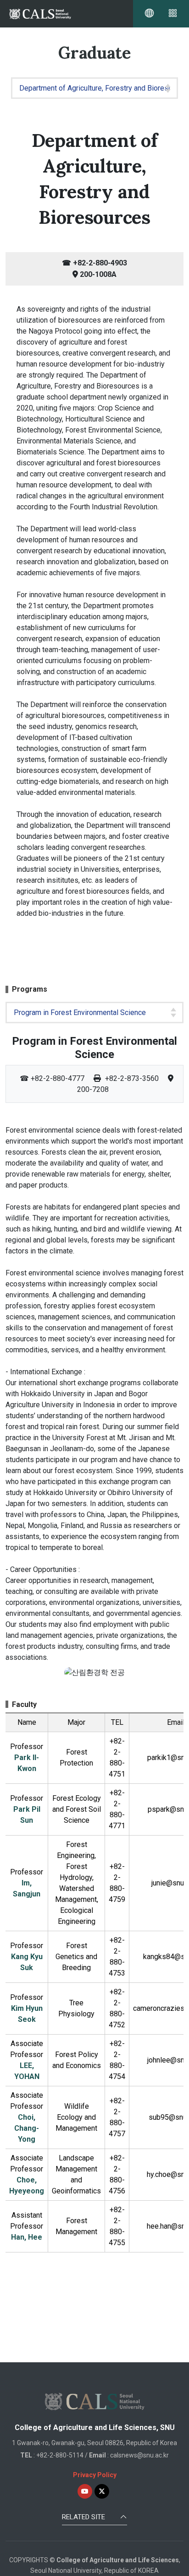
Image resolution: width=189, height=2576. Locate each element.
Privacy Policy (95, 2475)
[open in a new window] (85, 2491)
